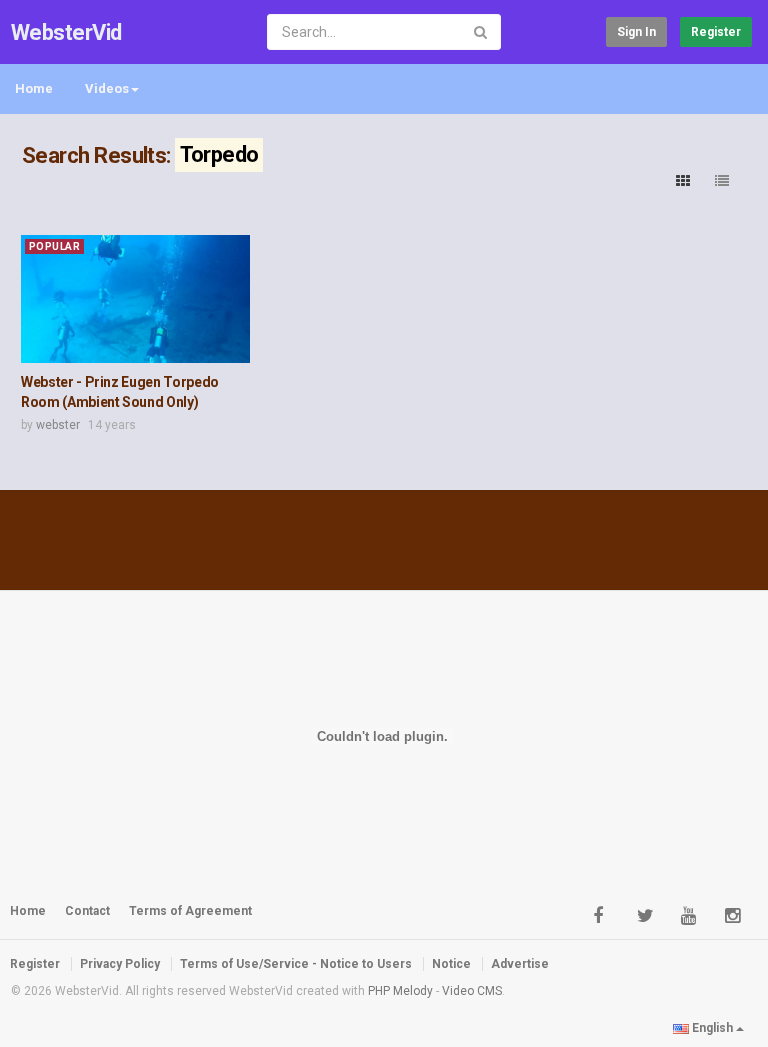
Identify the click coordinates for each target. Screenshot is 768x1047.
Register (716, 32)
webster (58, 425)
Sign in (636, 32)
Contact (87, 911)
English (712, 1028)
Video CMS (472, 991)
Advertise (520, 964)
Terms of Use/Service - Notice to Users (296, 964)
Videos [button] (107, 88)
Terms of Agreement (190, 911)
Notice (451, 964)
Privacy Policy (120, 964)
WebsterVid (66, 32)
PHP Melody (400, 991)
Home (34, 88)
